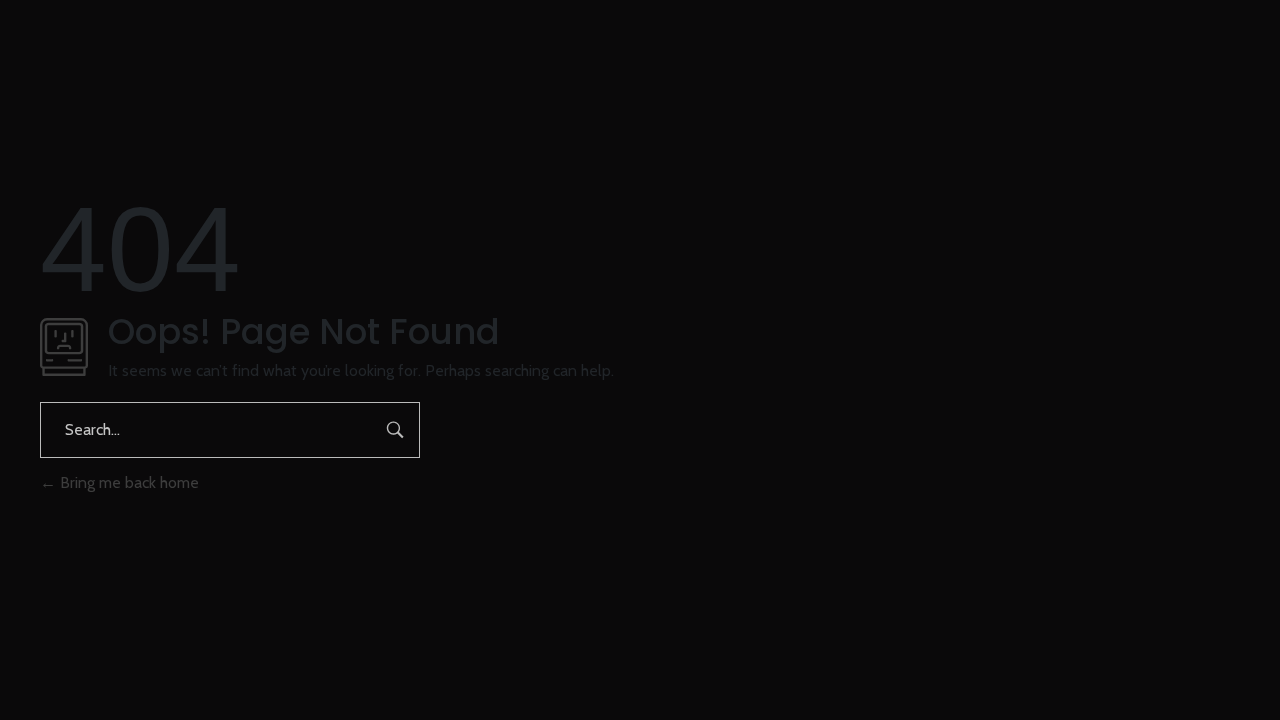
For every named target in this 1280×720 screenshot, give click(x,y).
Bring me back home (127, 482)
